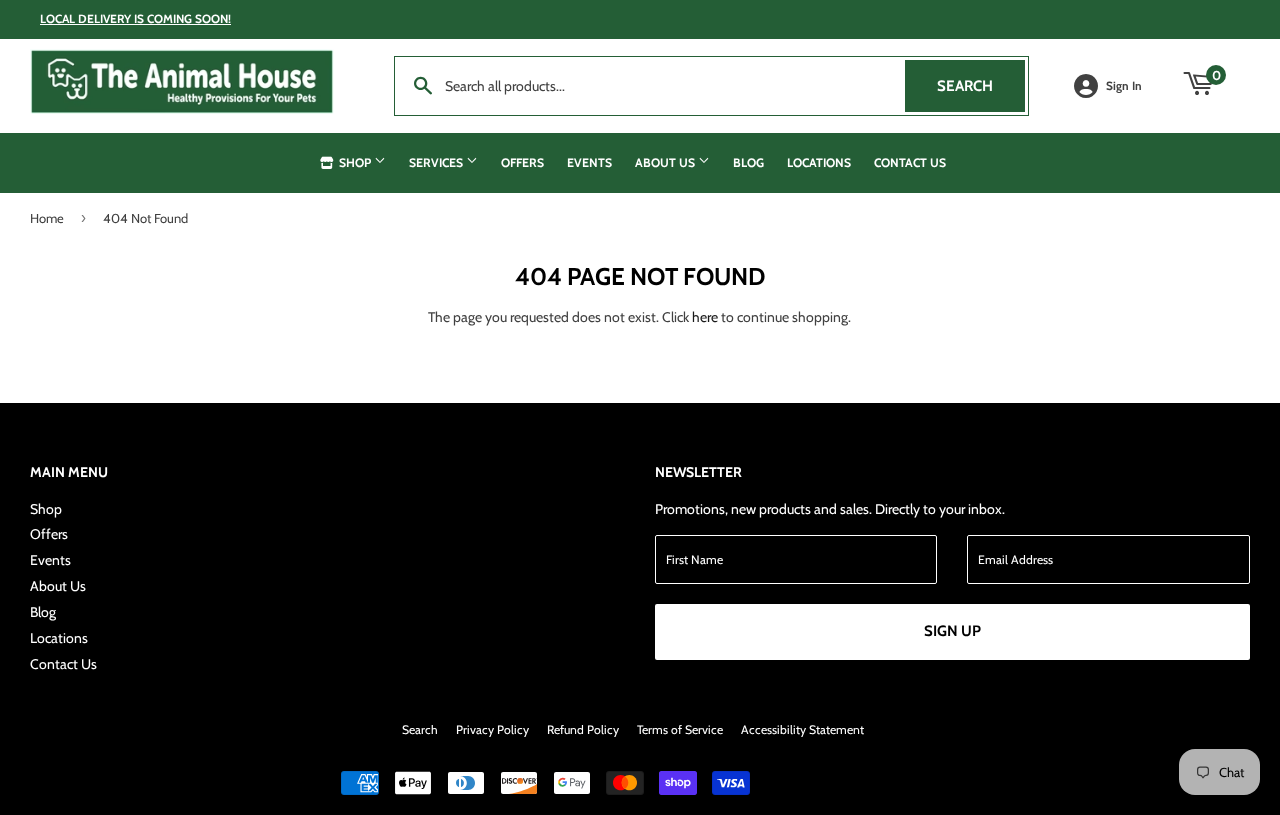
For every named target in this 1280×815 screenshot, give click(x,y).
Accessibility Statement (802, 729)
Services (437, 162)
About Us (666, 162)
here (705, 317)
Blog (748, 162)
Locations (819, 162)
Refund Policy (583, 729)
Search (981, 86)
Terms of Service (680, 729)
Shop (355, 162)
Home (47, 218)
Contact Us (910, 162)
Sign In (1124, 86)
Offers (522, 162)
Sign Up (952, 631)
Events (589, 162)
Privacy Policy (492, 729)
